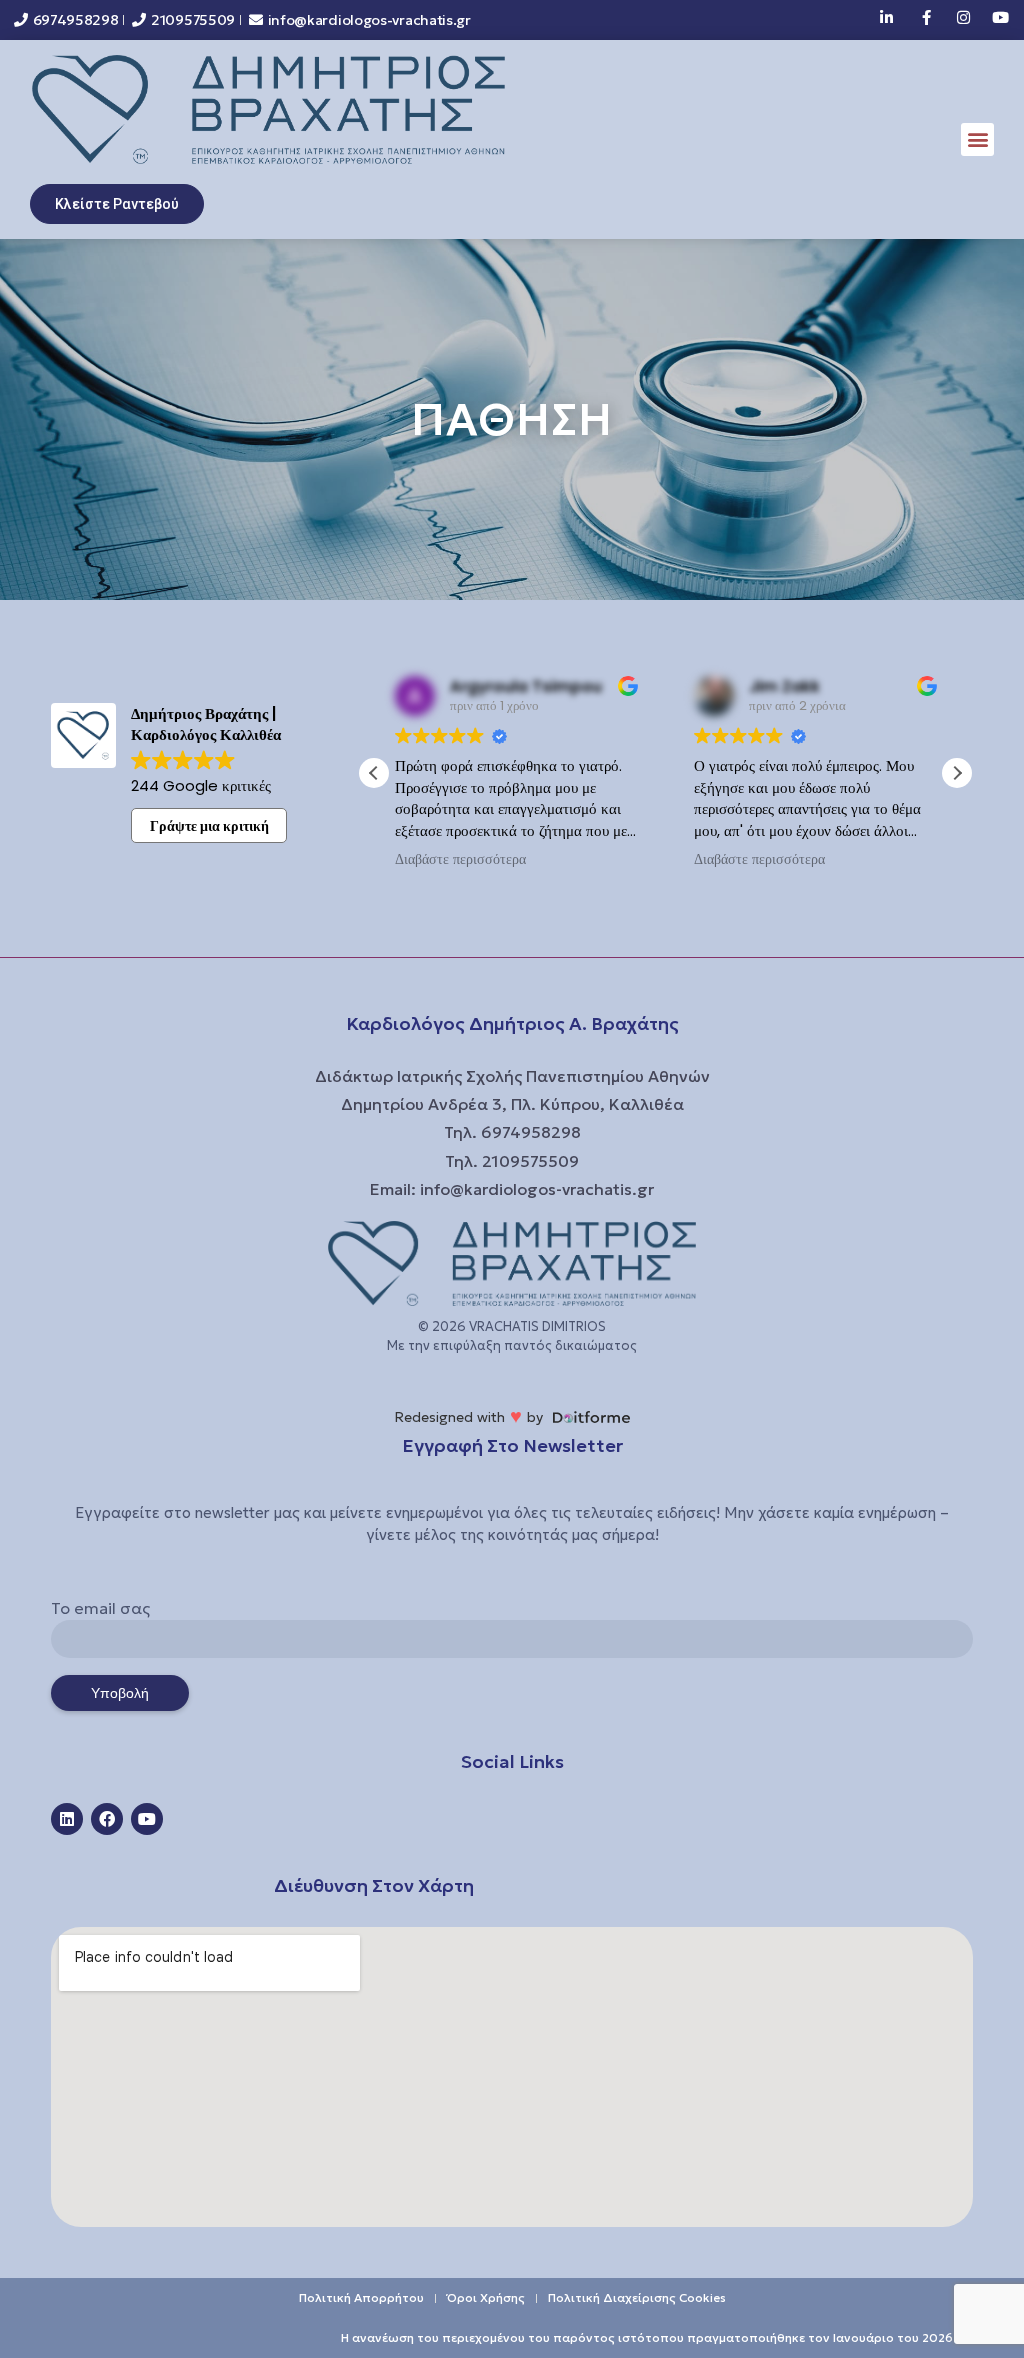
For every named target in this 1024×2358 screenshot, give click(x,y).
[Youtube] (147, 1819)
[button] (977, 139)
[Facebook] (107, 1819)
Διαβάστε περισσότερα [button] (460, 860)
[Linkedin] (67, 1819)
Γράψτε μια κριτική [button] (209, 826)
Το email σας (100, 1608)
